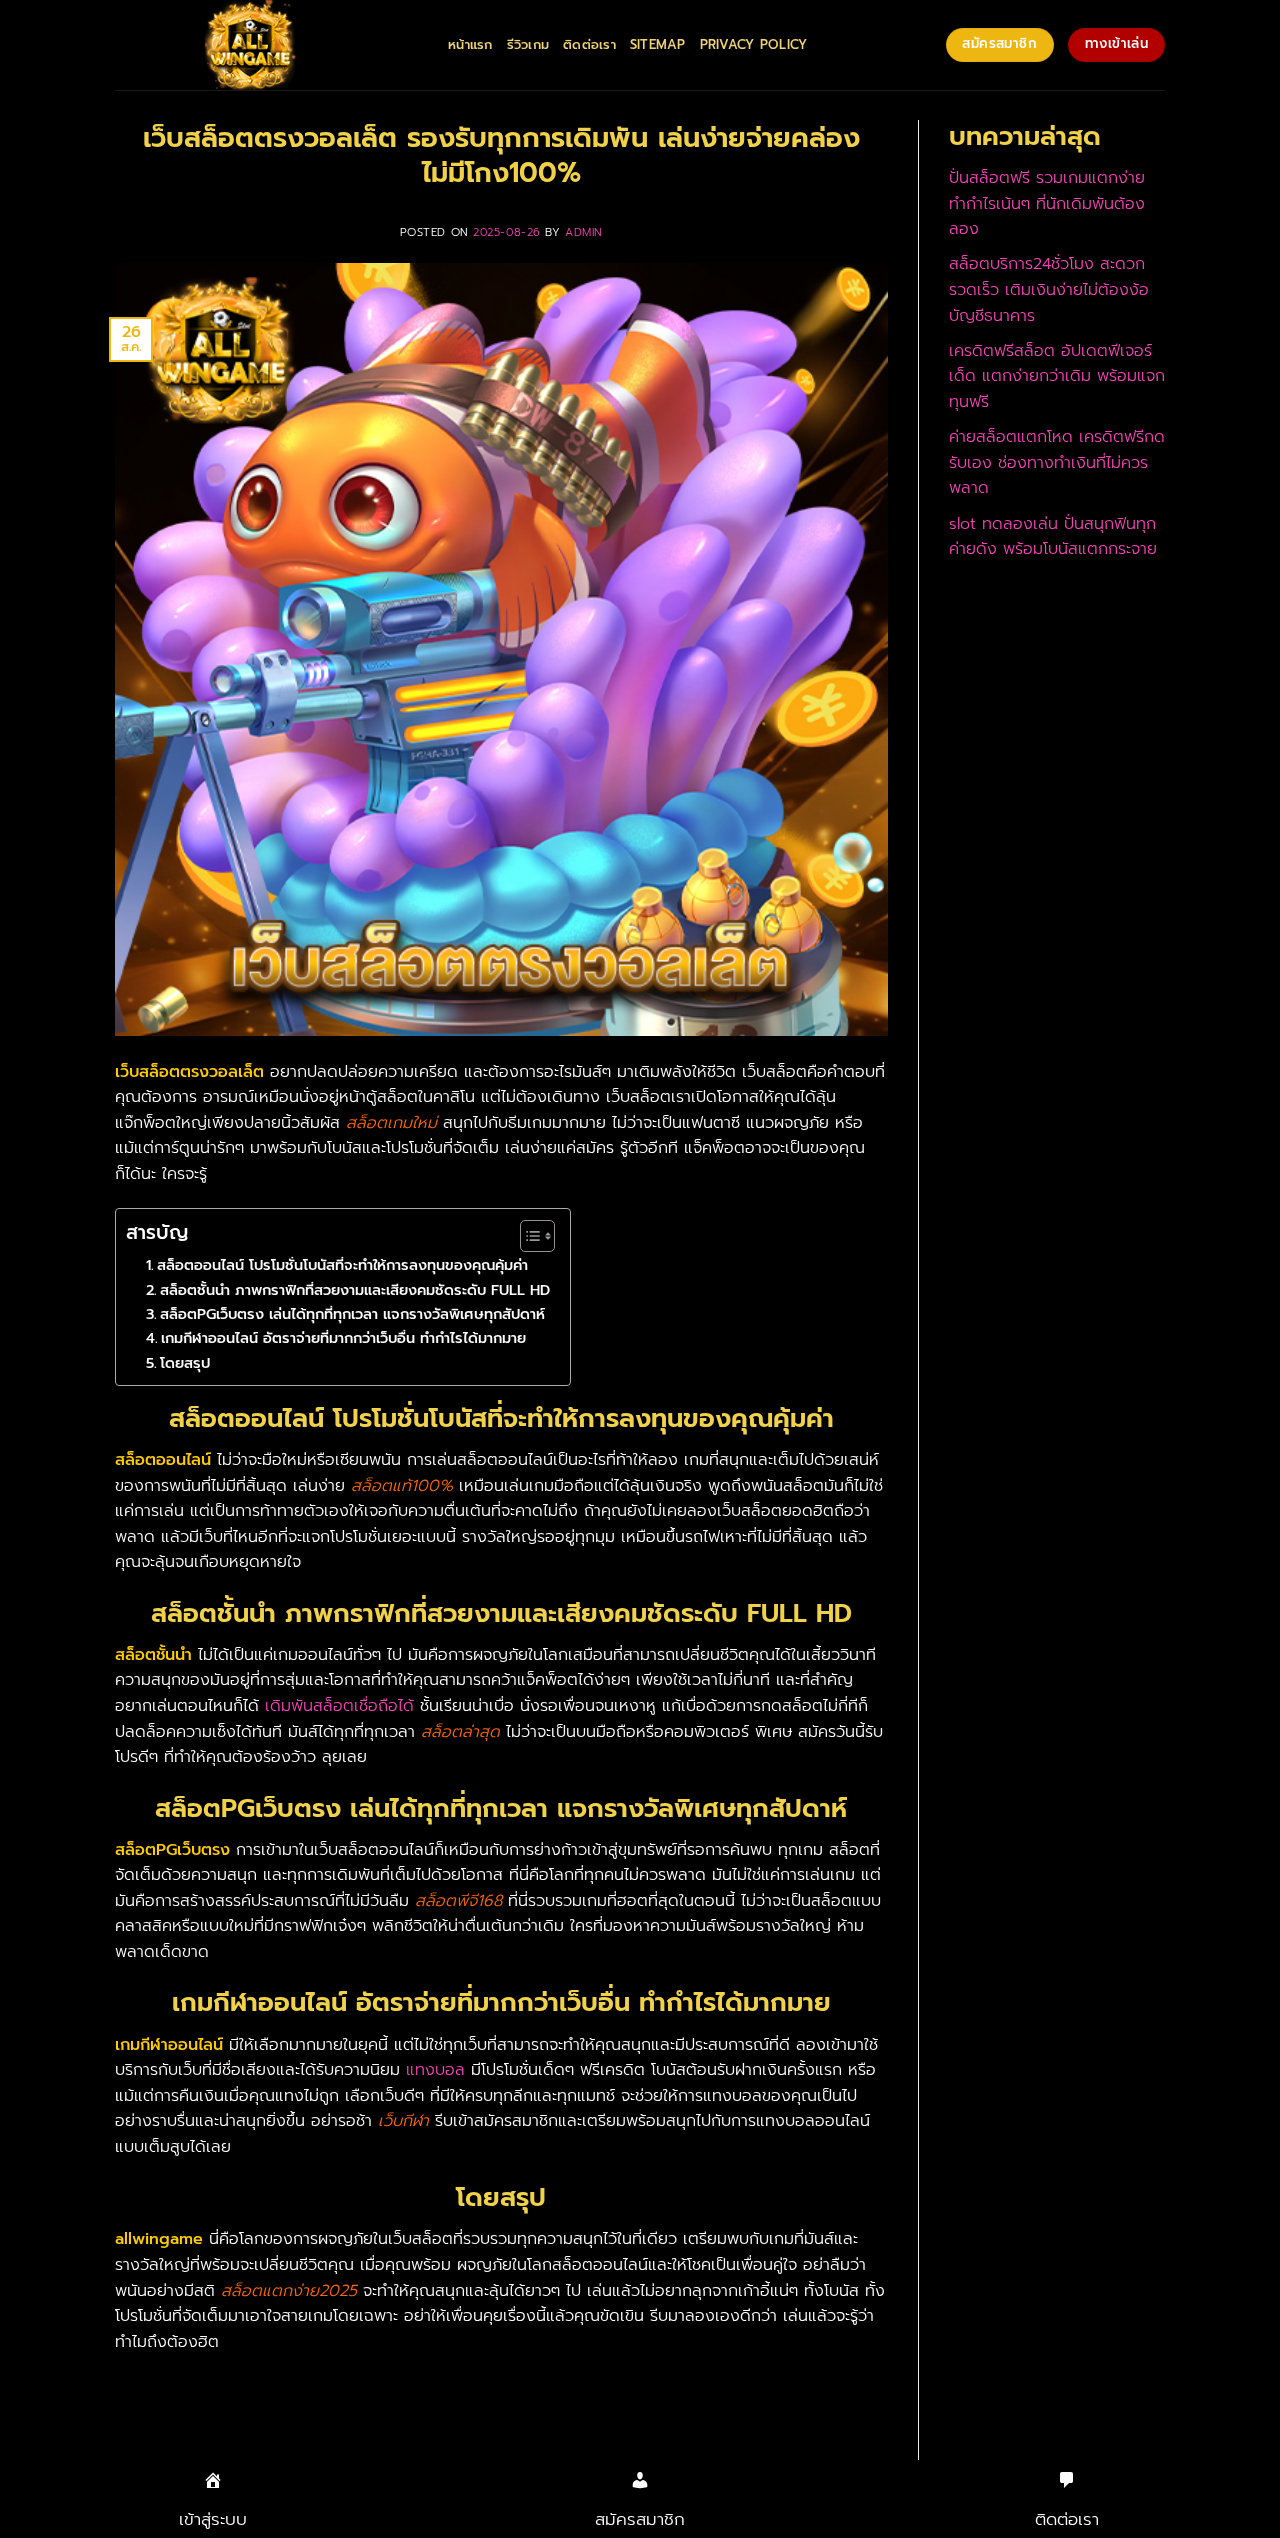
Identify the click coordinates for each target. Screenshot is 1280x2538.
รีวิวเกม (528, 44)
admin (584, 232)
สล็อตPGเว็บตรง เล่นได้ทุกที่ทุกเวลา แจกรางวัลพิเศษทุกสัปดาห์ (352, 1314)
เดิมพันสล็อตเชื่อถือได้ (339, 1706)
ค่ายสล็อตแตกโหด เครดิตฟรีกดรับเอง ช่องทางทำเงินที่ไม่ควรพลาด (1057, 462)
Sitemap (658, 44)
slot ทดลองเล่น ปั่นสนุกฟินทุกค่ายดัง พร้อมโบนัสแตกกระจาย (1053, 537)
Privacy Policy (754, 44)
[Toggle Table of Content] (527, 1236)
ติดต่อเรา (589, 44)
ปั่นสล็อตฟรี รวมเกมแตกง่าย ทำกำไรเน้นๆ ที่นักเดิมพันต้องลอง (1047, 203)
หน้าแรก (470, 44)
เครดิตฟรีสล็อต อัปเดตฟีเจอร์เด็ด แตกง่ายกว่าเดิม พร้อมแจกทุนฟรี (1057, 376)
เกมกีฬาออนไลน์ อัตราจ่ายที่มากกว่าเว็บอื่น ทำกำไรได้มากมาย (343, 1338)
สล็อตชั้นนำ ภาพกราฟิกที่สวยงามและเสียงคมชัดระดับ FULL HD (355, 1290)
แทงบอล (435, 2070)
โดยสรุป (185, 1363)
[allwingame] (266, 45)
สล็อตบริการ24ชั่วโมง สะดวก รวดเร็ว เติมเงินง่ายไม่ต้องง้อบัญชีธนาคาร (1049, 289)
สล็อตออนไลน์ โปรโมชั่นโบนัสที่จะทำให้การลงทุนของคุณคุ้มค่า (342, 1265)
